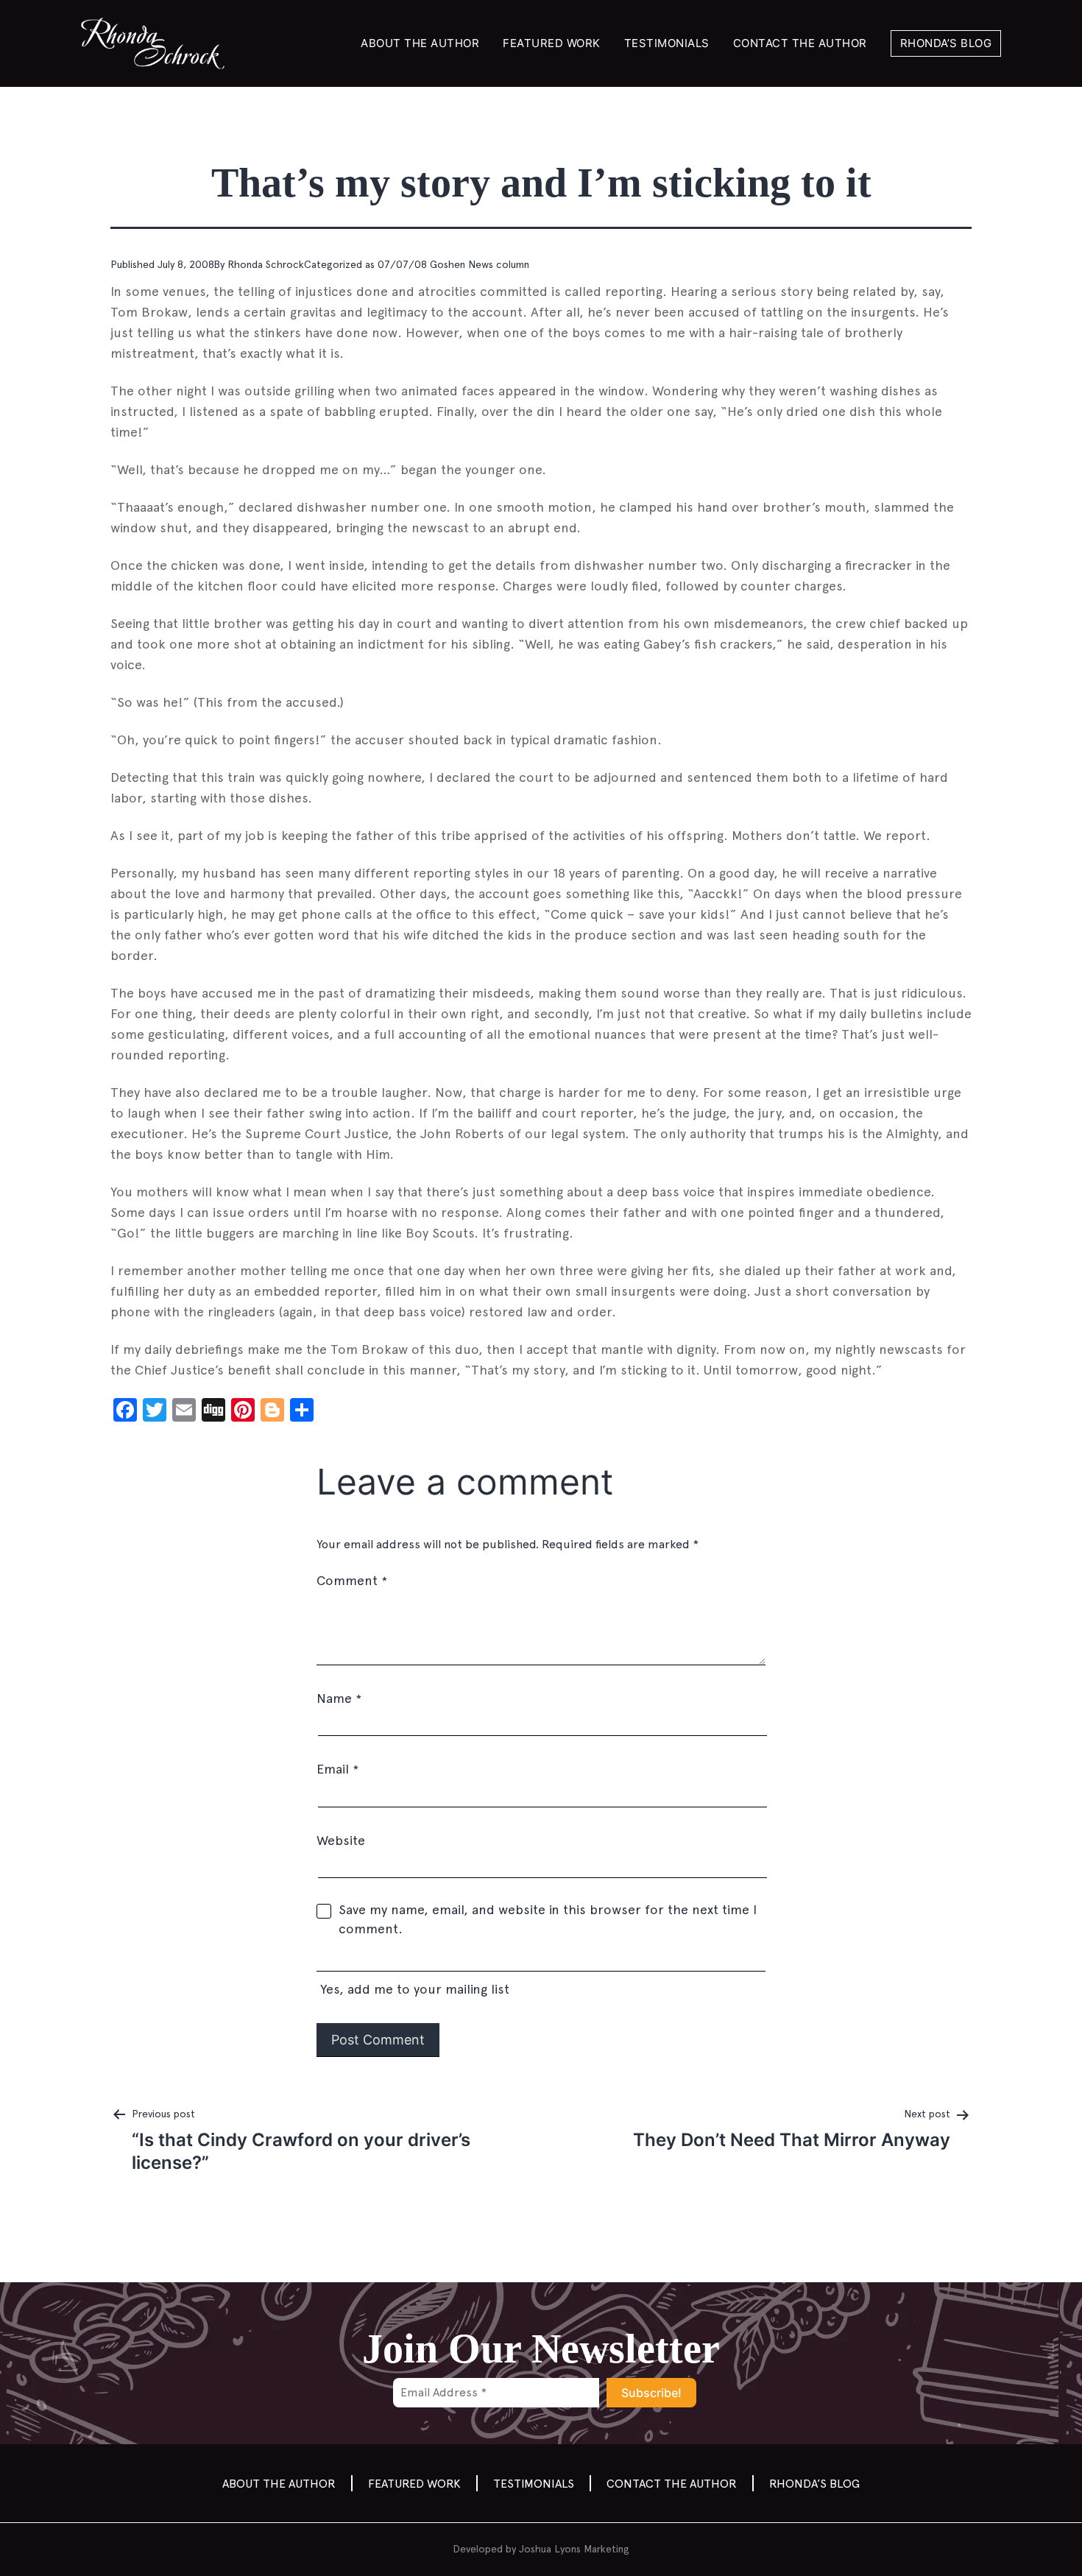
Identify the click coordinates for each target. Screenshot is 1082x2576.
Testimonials (667, 43)
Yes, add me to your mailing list (413, 1989)
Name (339, 1698)
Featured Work (552, 43)
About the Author (420, 43)
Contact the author (800, 43)
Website (341, 1840)
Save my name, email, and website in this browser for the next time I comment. (548, 1919)
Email (337, 1769)
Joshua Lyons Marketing (574, 2549)
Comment (352, 1580)
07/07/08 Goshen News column (453, 264)
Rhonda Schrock (266, 264)
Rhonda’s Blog (946, 43)
